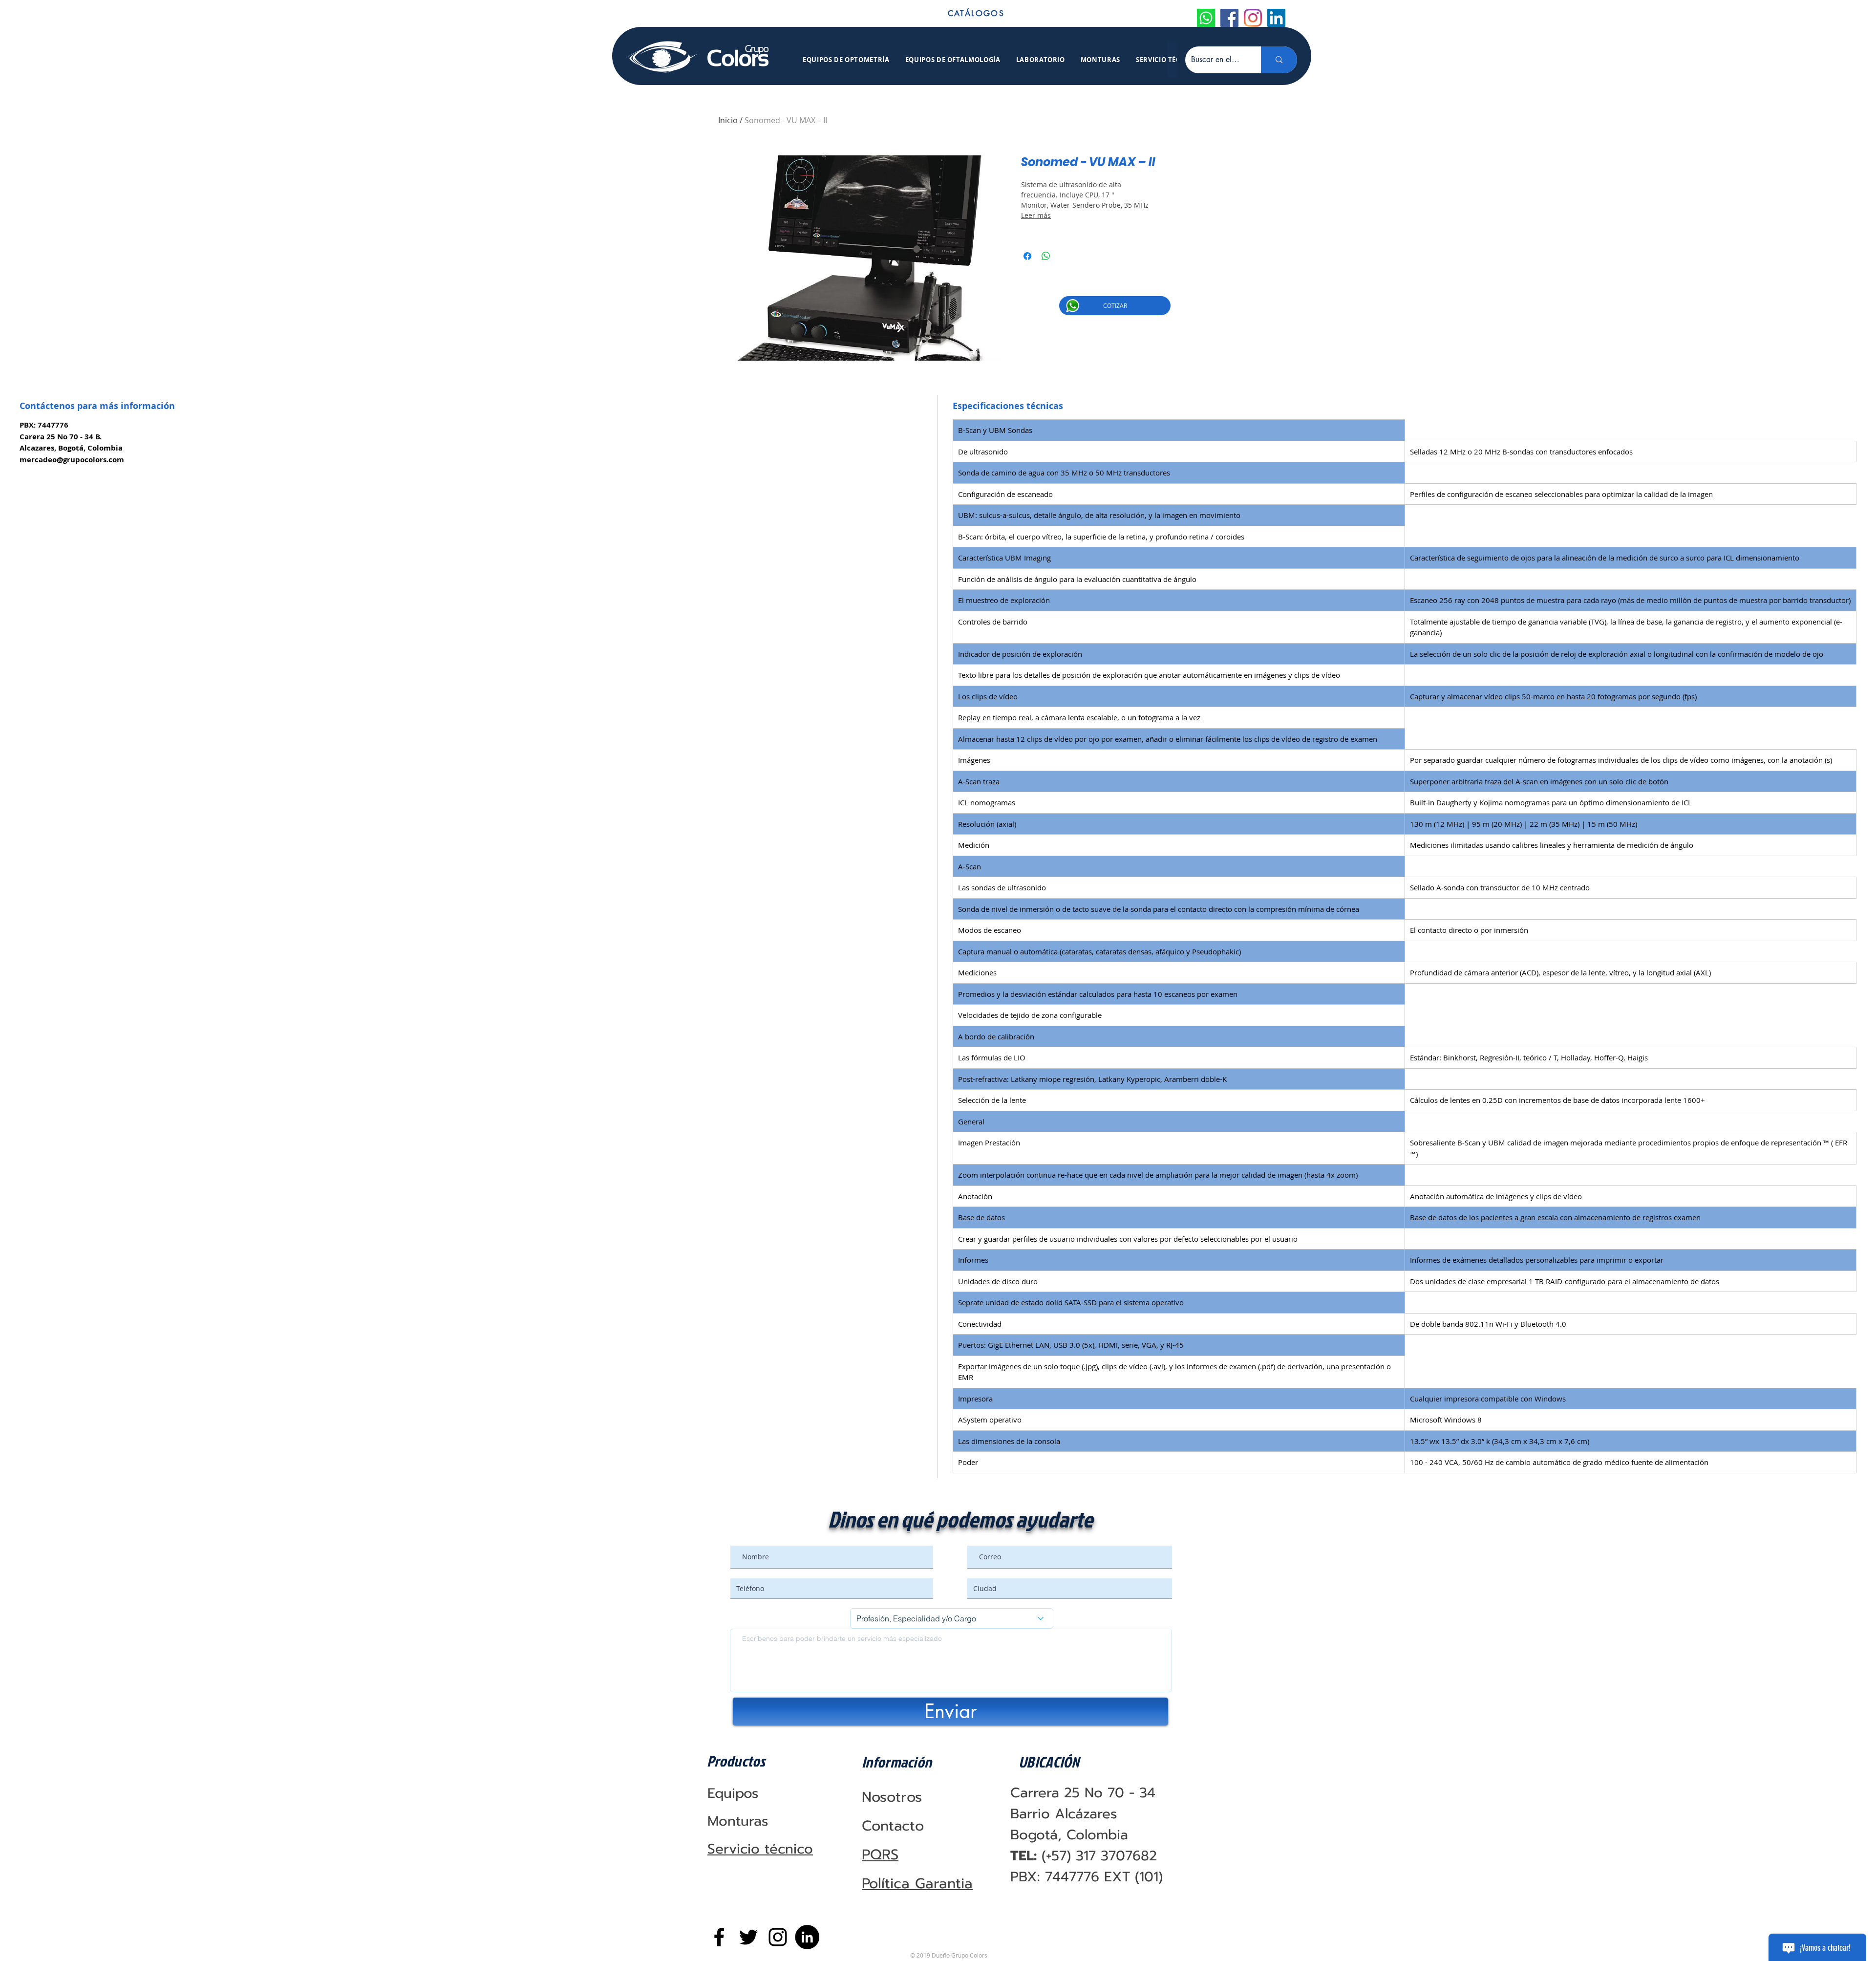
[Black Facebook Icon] (719, 1937)
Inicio (728, 120)
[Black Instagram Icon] (778, 1937)
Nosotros (892, 1797)
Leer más (1036, 215)
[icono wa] (1206, 18)
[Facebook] (1229, 18)
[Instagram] (1253, 18)
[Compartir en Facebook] (1027, 256)
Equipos (733, 1793)
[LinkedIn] (1276, 18)
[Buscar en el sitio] (1279, 60)
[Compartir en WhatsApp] (1046, 256)
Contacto (893, 1826)
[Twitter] (748, 1937)
